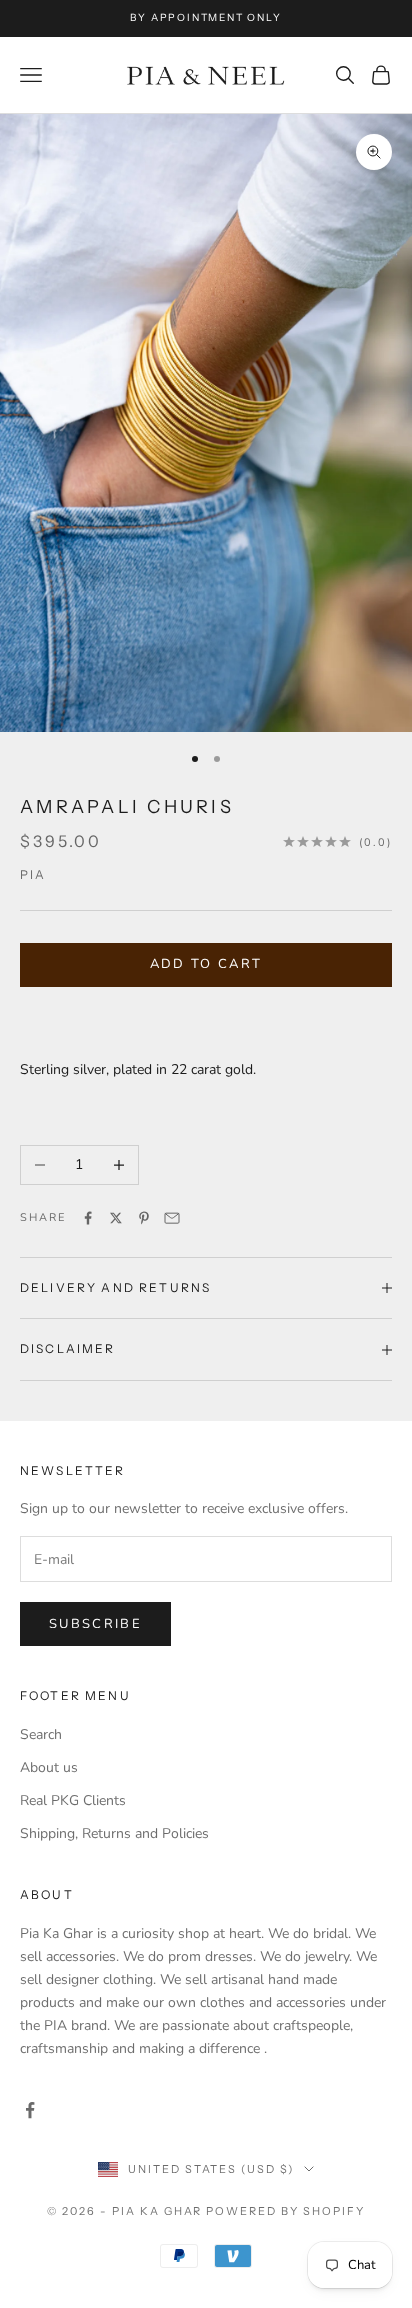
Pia (33, 874)
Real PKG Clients (73, 1800)
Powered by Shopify (285, 2211)
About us (49, 1767)
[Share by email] (172, 1218)
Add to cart (206, 964)
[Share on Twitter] (116, 1218)
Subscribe (95, 1624)
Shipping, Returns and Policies (114, 1833)
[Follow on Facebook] (30, 2110)
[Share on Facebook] (88, 1218)
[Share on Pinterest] (144, 1218)
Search (41, 1734)
